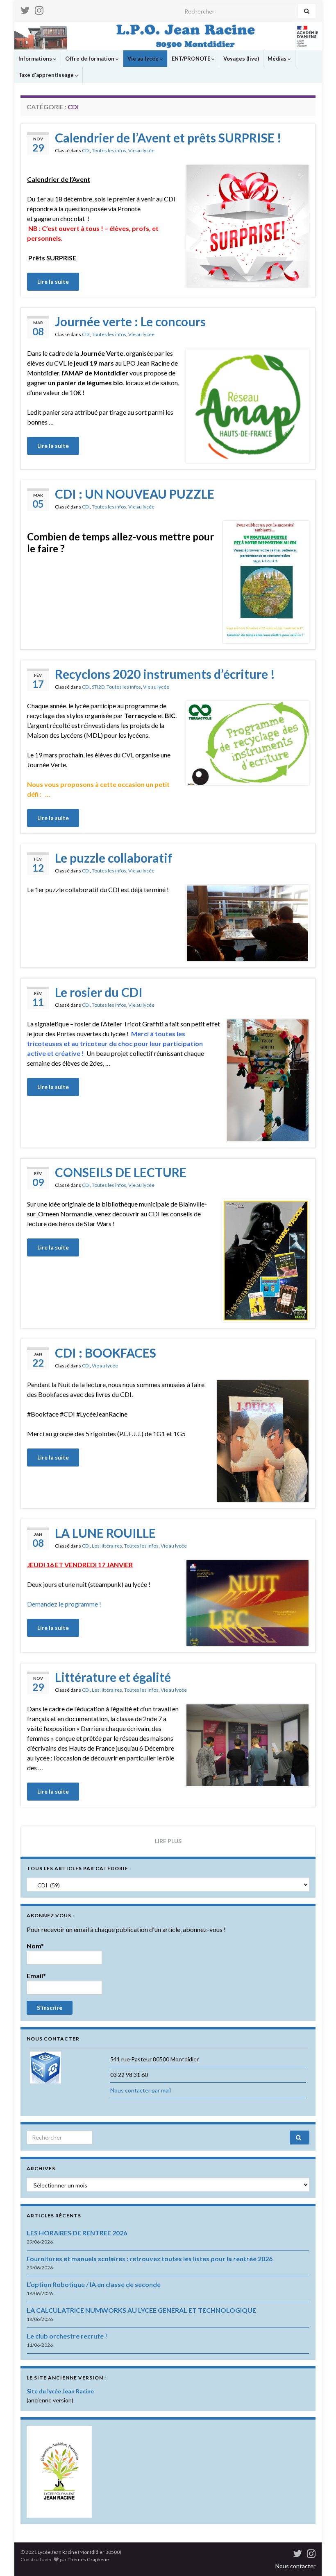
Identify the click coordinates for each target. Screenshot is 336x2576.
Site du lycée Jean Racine (60, 2391)
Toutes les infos (109, 150)
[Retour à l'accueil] (168, 36)
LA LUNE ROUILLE (105, 1533)
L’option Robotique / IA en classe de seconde (94, 2284)
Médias (278, 59)
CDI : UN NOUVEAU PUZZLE (135, 494)
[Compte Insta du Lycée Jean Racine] (39, 9)
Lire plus (168, 1841)
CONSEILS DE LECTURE (121, 1172)
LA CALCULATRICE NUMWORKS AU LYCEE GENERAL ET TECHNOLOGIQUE (141, 2310)
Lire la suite (53, 281)
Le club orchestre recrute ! (67, 2336)
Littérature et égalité (113, 1677)
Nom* (35, 1946)
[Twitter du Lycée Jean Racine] (25, 9)
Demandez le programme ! (64, 1604)
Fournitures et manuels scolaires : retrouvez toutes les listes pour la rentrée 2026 (150, 2259)
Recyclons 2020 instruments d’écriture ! (165, 674)
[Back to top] (318, 2558)
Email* (36, 1976)
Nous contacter (295, 2566)
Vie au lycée (144, 59)
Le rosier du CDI (99, 992)
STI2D (98, 687)
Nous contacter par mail (141, 2090)
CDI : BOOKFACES (106, 1353)
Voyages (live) (241, 59)
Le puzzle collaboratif (114, 858)
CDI (86, 150)
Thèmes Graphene (88, 2559)
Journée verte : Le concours (130, 321)
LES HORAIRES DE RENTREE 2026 (77, 2233)
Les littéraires (107, 1546)
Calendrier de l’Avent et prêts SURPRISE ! (168, 138)
